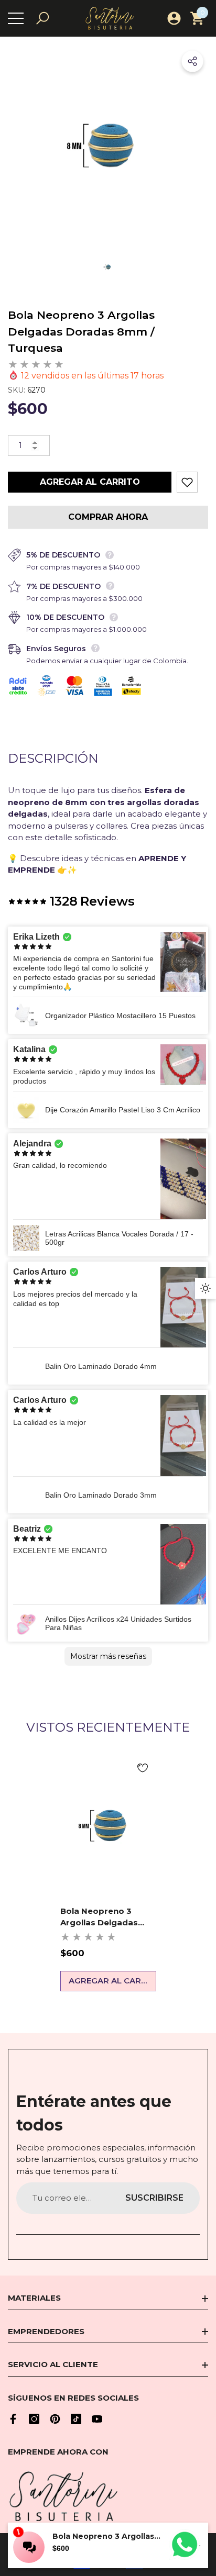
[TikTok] (76, 2419)
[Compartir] (192, 61)
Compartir (192, 61)
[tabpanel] (108, 1872)
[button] (42, 18)
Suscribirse (154, 2198)
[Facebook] (13, 2419)
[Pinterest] (55, 2419)
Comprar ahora (108, 517)
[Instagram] (34, 2419)
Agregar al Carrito (90, 482)
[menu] (16, 18)
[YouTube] (97, 2419)
